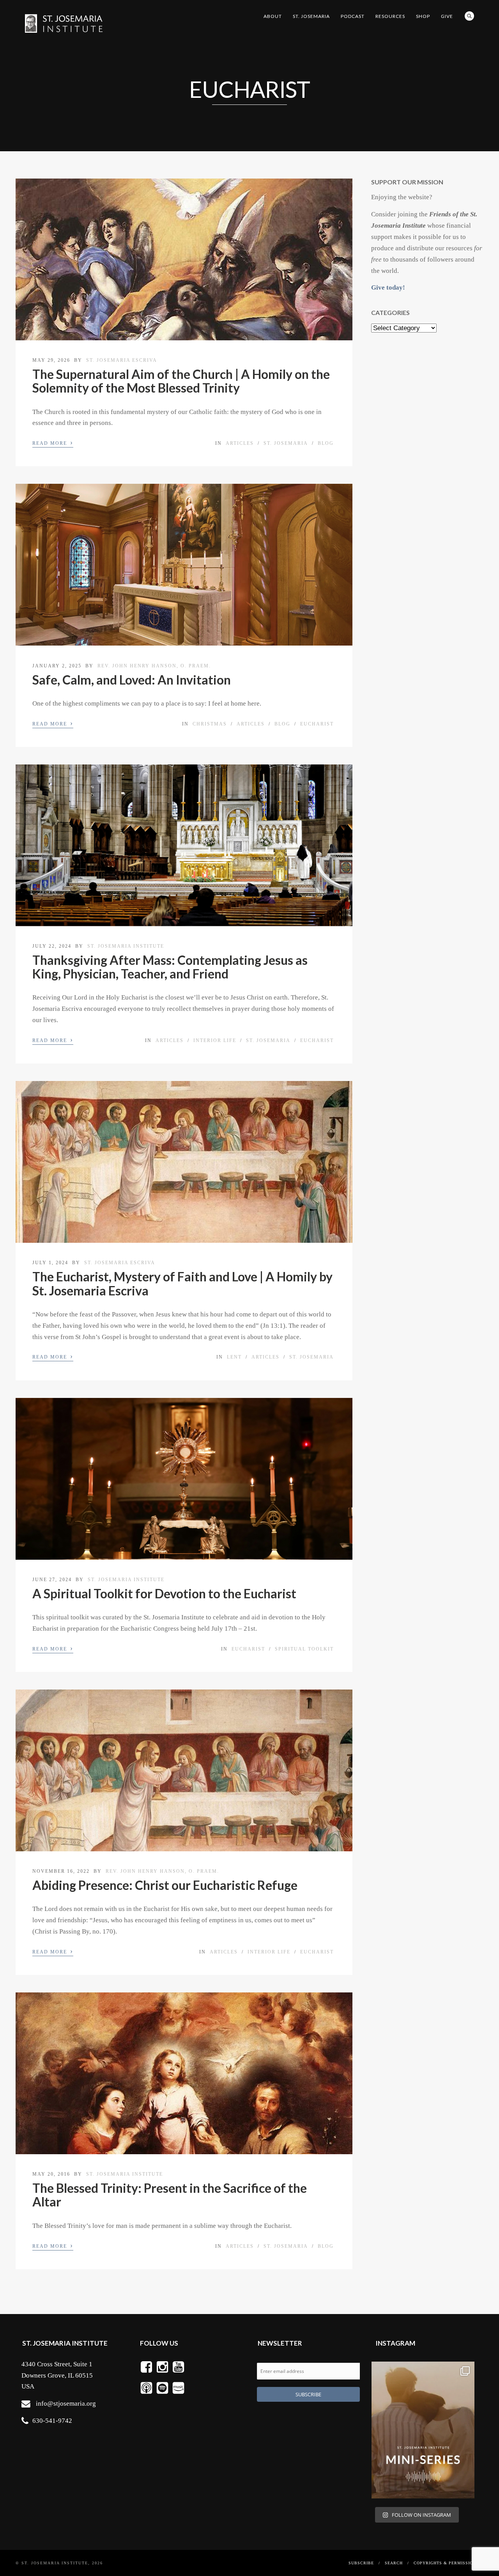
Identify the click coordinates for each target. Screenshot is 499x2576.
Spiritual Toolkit (304, 1649)
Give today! (388, 287)
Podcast (353, 16)
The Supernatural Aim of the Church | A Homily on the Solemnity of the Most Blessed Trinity (181, 381)
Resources (390, 16)
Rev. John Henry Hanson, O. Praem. (154, 666)
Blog (326, 443)
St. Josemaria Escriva (122, 360)
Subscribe (361, 2563)
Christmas (210, 724)
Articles (240, 443)
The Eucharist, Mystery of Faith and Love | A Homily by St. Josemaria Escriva (182, 1283)
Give (447, 16)
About (273, 16)
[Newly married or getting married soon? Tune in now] (423, 2430)
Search (469, 16)
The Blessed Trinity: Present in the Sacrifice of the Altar (170, 2195)
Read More (53, 442)
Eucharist (317, 724)
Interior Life (215, 1040)
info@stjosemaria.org (66, 2403)
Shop (423, 16)
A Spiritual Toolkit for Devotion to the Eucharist (164, 1593)
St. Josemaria (311, 16)
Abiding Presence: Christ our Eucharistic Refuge (165, 1885)
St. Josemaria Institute (126, 946)
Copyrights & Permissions (446, 2563)
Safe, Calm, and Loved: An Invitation (132, 680)
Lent (234, 1357)
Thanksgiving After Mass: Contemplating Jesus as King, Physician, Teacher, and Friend (170, 967)
